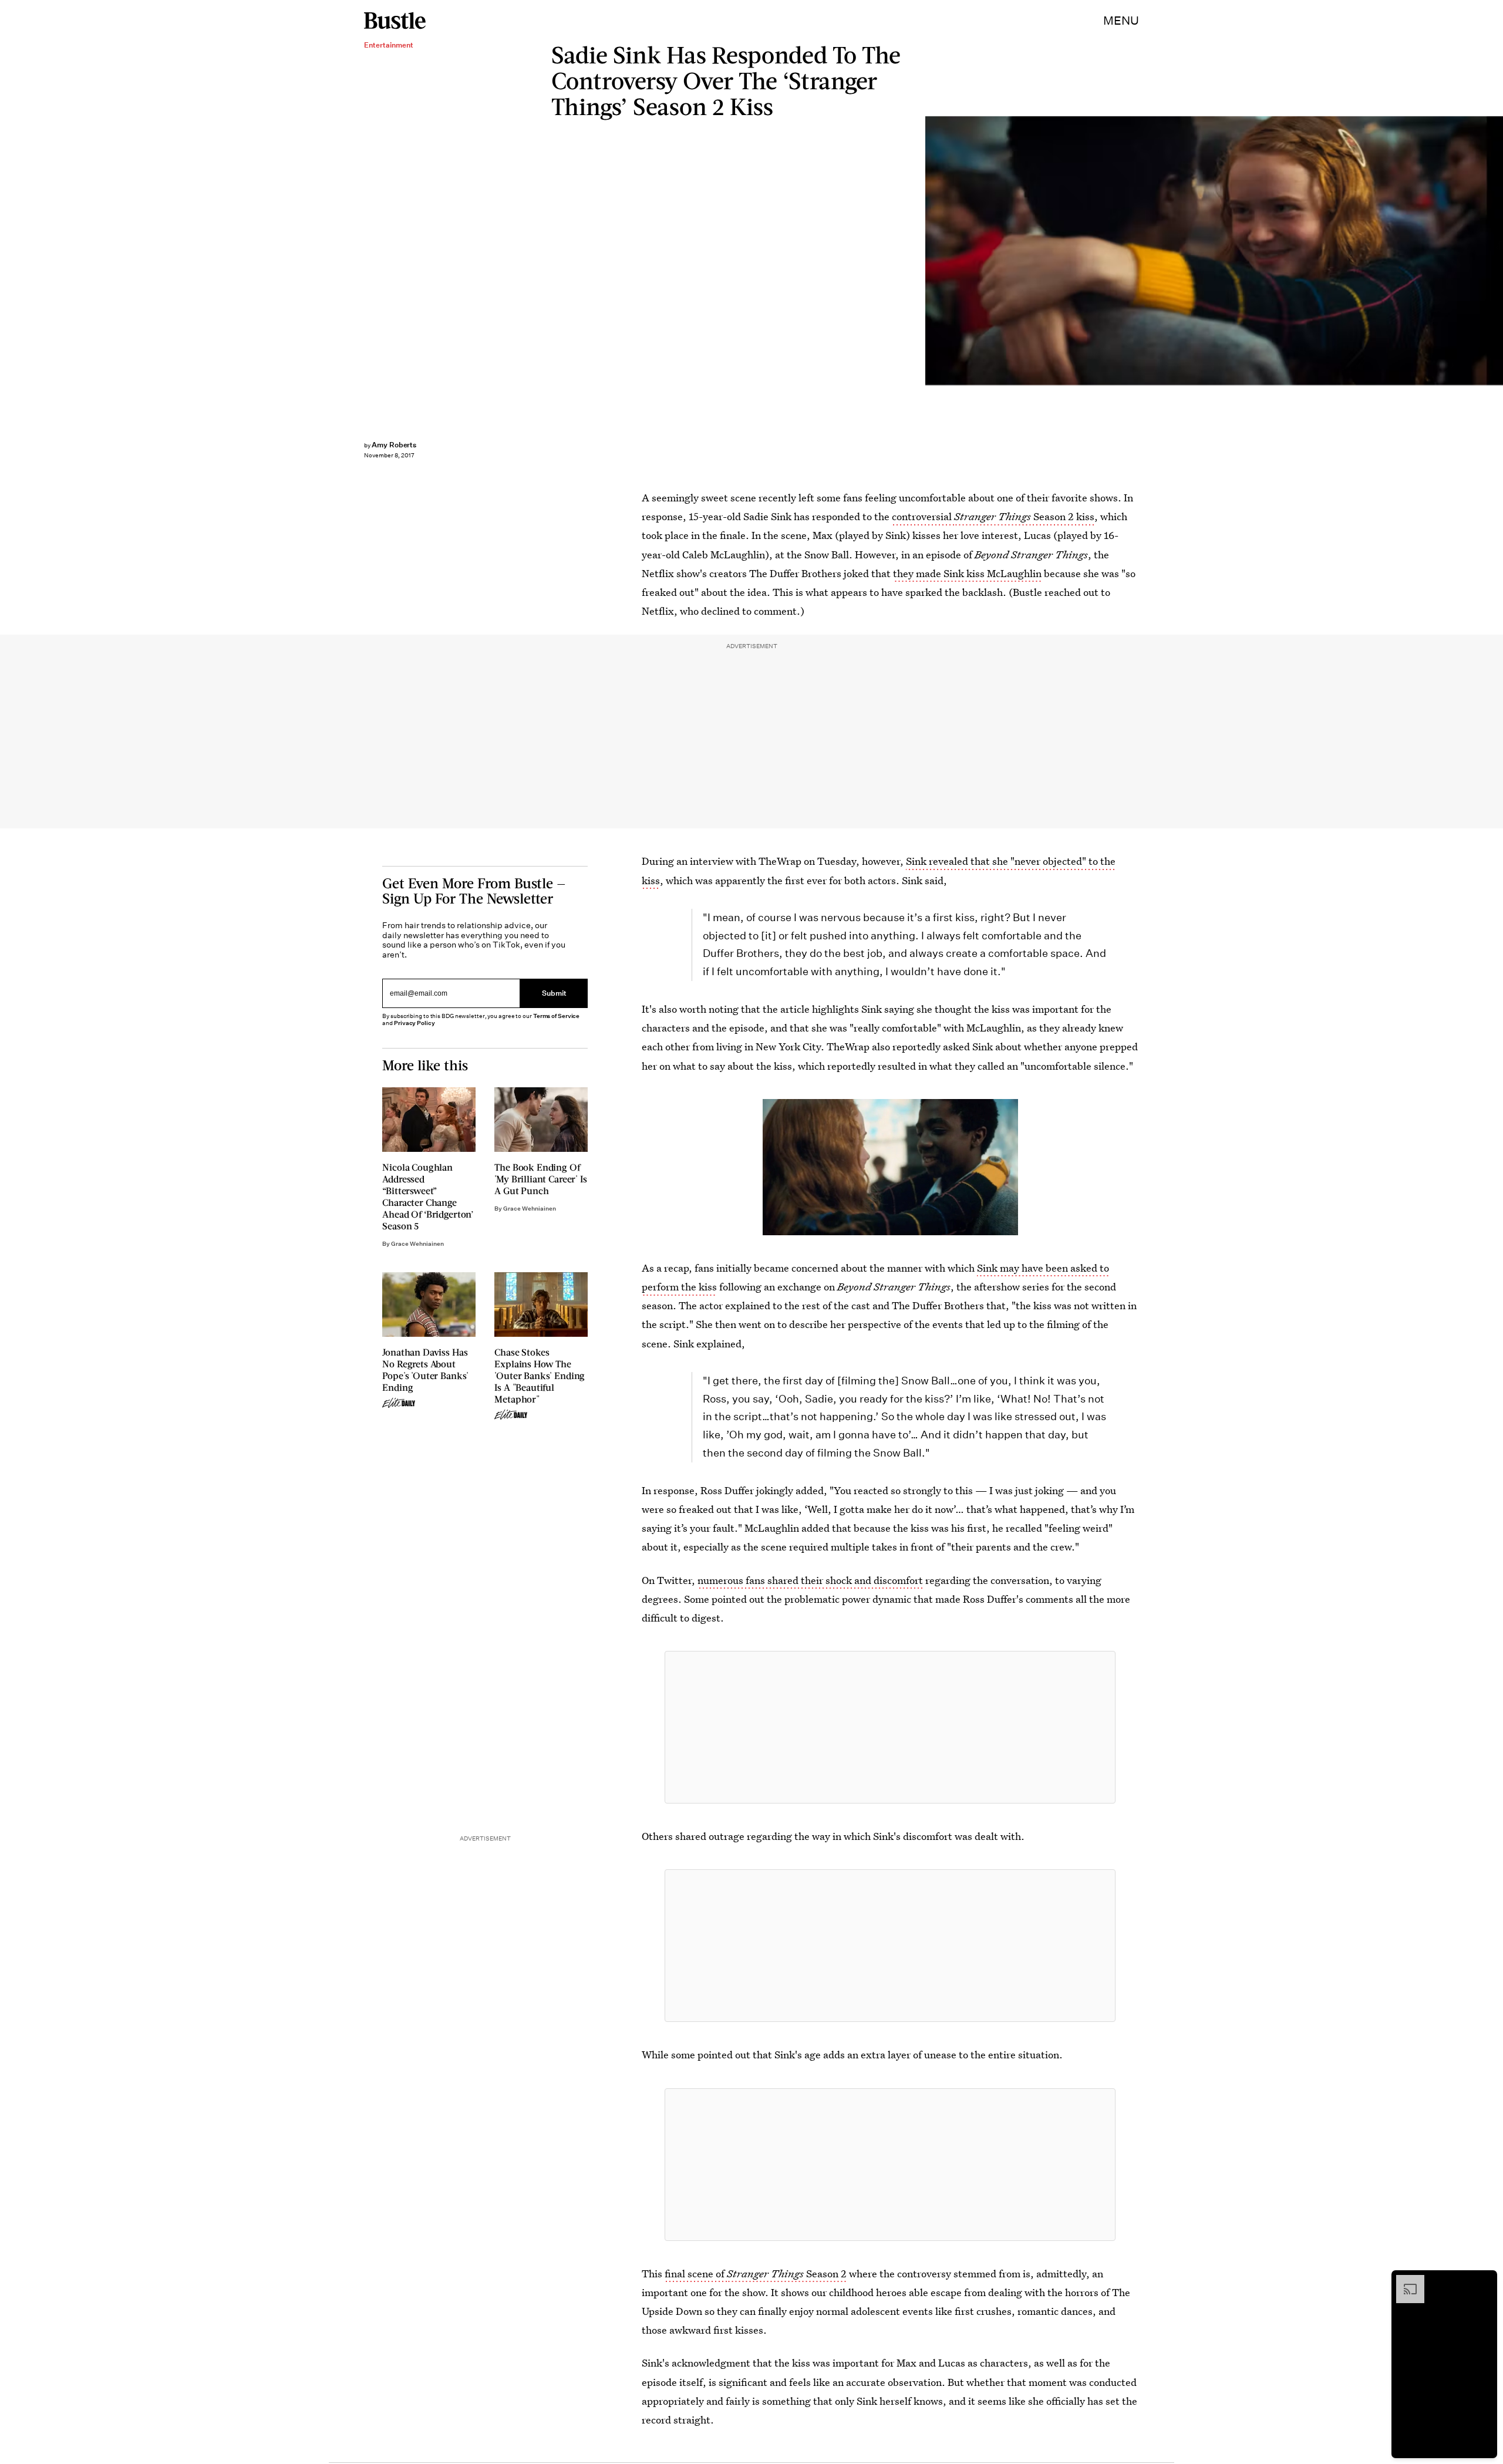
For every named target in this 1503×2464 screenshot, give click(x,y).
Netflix (1497, 251)
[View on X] (890, 1727)
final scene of (696, 2273)
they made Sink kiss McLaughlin (967, 573)
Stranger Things (993, 516)
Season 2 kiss (1063, 516)
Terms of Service (556, 1016)
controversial (923, 516)
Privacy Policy (414, 1023)
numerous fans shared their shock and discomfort (810, 1580)
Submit (554, 994)
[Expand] (1404, 2281)
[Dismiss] (1484, 2281)
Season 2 (825, 2273)
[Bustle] (395, 21)
